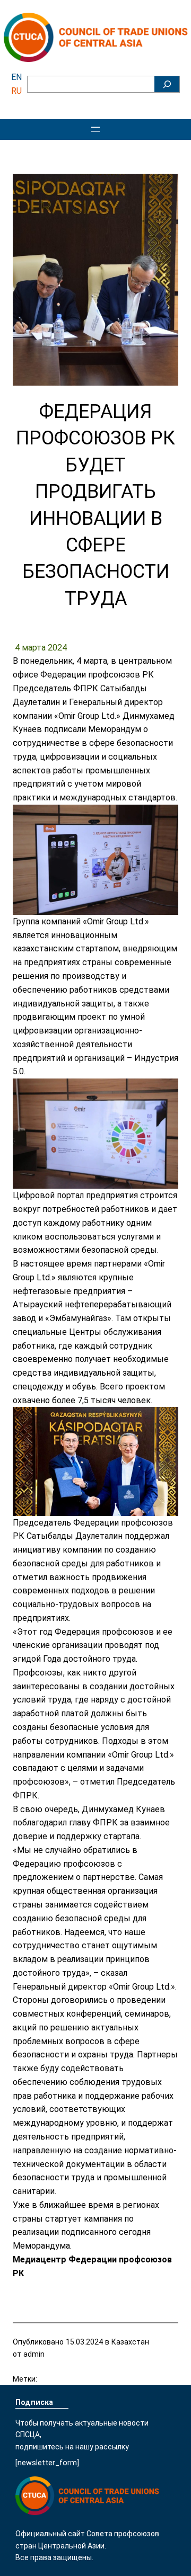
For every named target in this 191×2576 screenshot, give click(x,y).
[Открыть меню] (95, 129)
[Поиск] (167, 84)
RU (16, 91)
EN (16, 77)
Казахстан (130, 2342)
